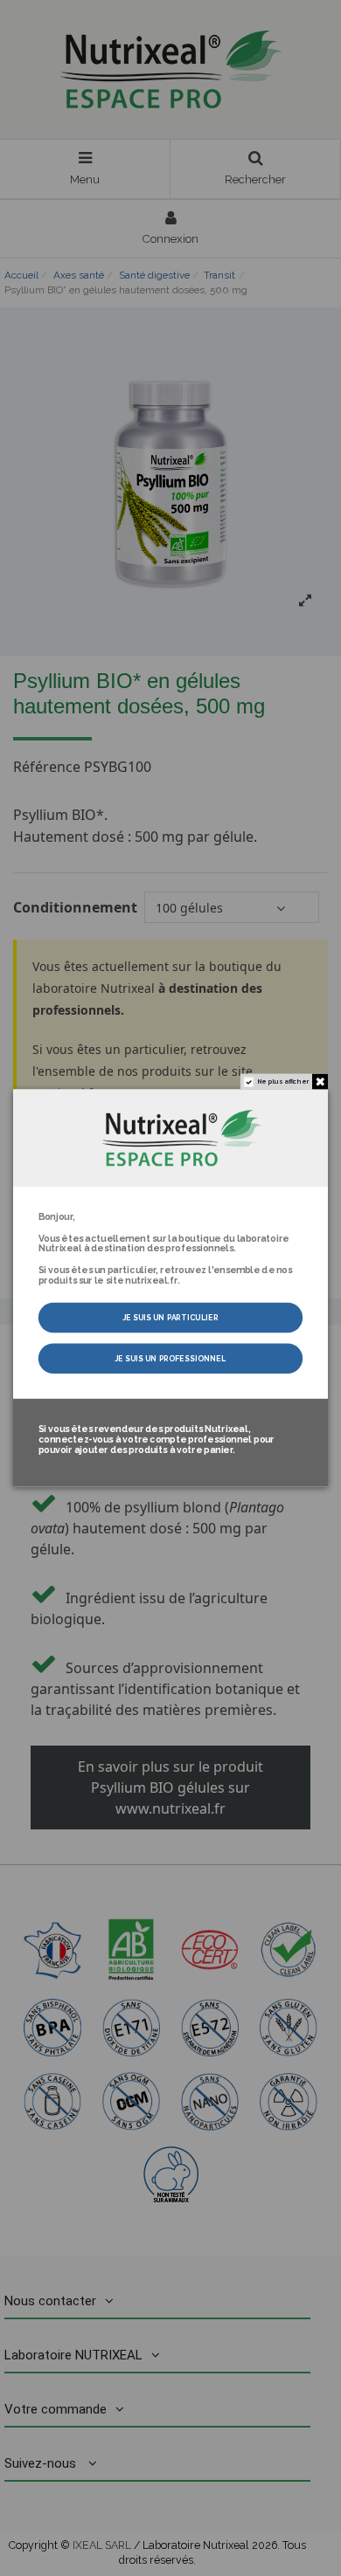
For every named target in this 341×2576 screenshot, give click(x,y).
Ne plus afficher (283, 1082)
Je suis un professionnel (170, 1359)
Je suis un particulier (170, 1318)
